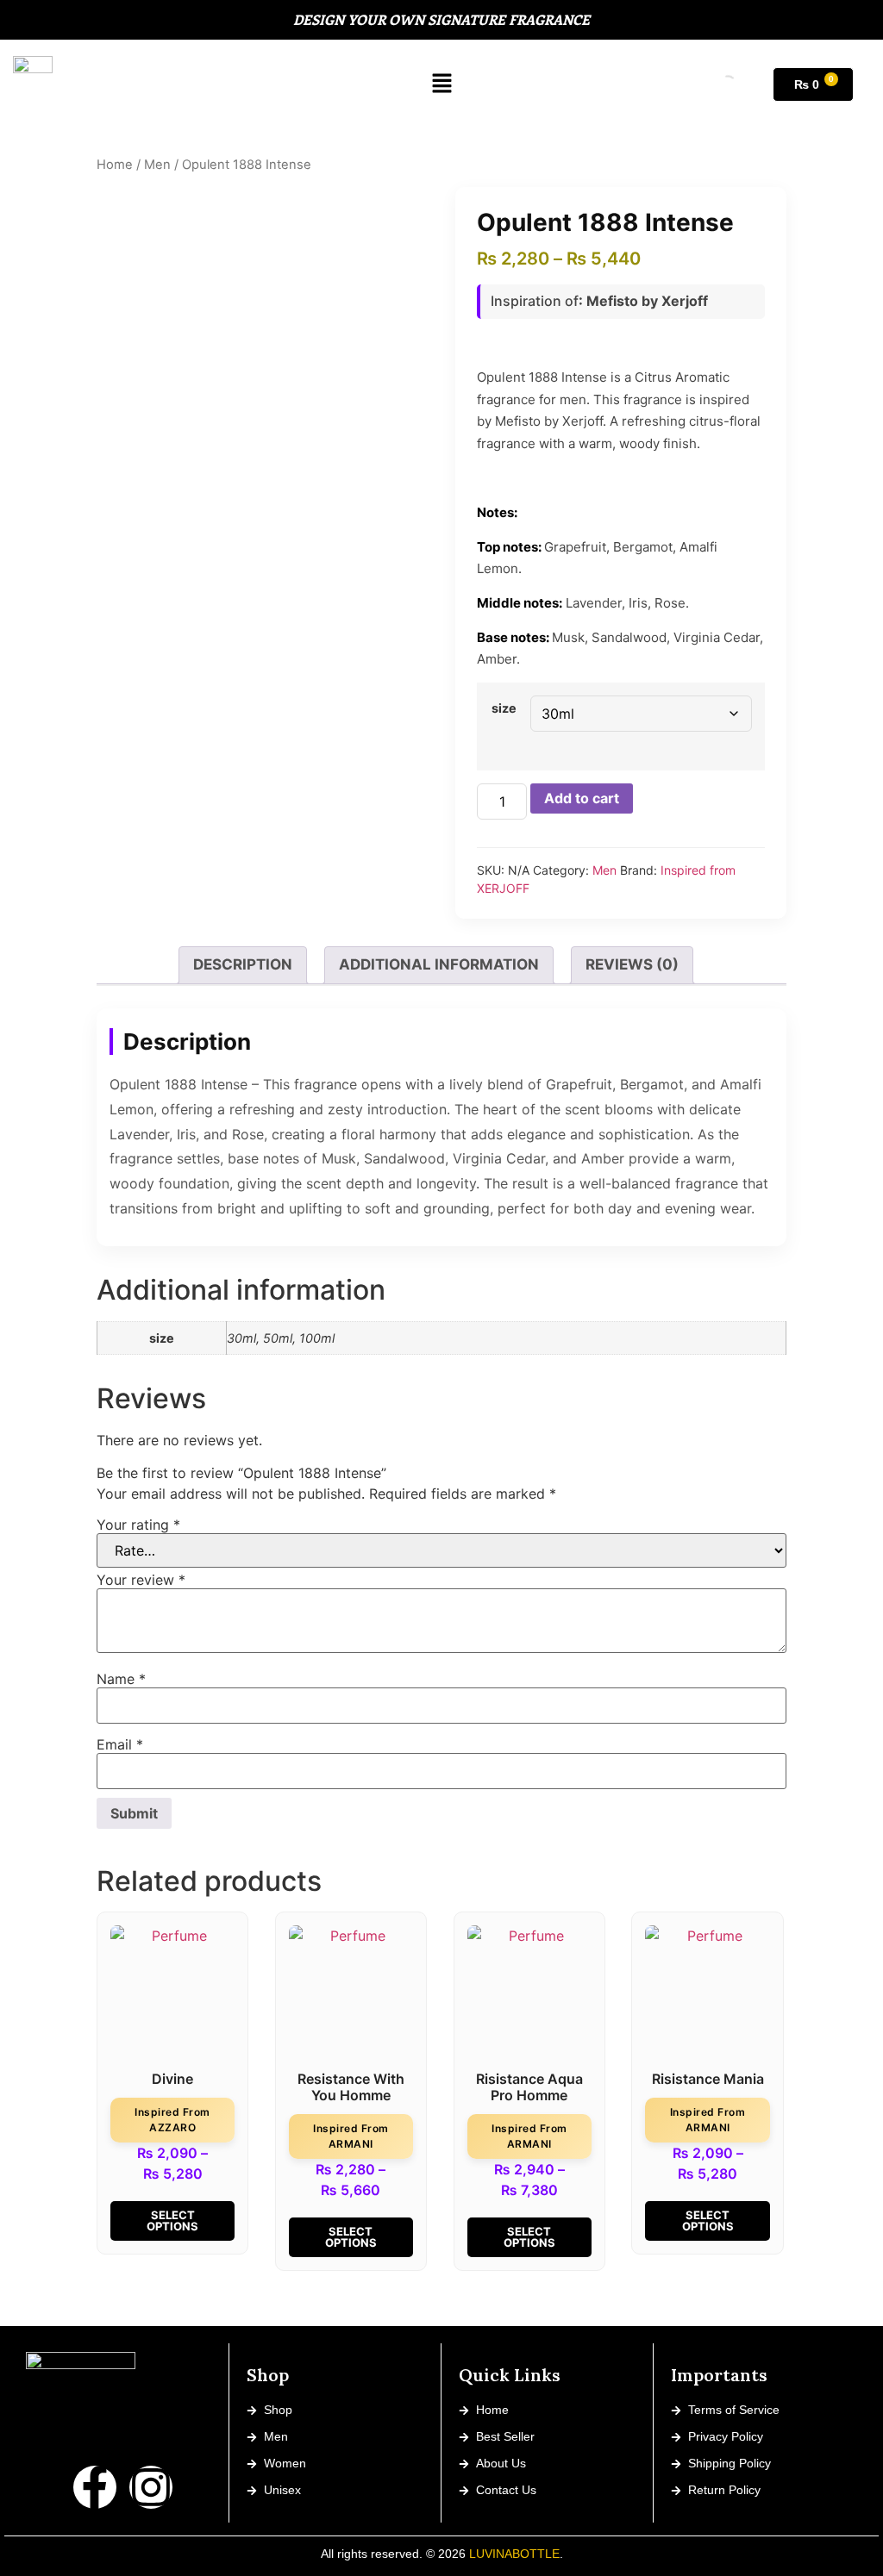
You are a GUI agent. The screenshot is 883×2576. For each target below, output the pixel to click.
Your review (141, 1580)
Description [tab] (243, 964)
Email (120, 1744)
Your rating (138, 1525)
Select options (172, 2220)
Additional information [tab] (439, 964)
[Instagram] (151, 2487)
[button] (442, 84)
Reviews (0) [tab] (632, 964)
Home (115, 165)
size (504, 708)
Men (157, 165)
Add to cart (582, 798)
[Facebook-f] (95, 2487)
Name (121, 1679)
